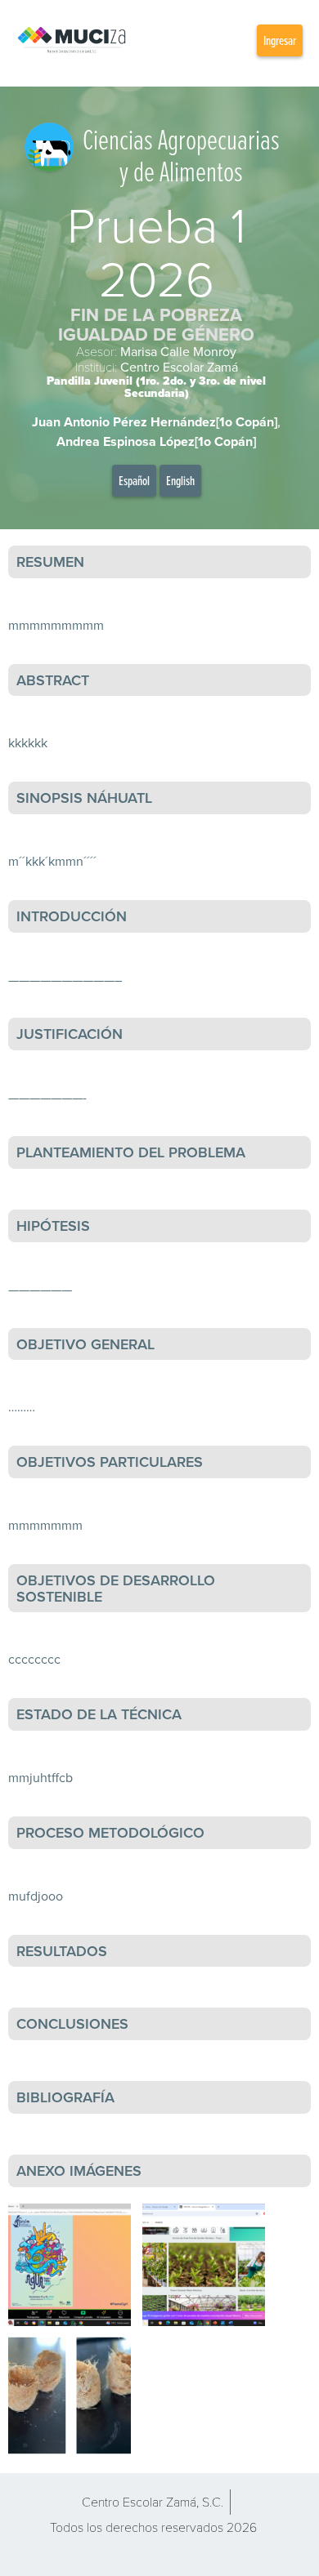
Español (134, 480)
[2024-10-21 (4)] (70, 2265)
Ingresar (280, 40)
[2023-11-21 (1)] (70, 2396)
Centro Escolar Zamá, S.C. (153, 2501)
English (180, 480)
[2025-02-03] (204, 2265)
